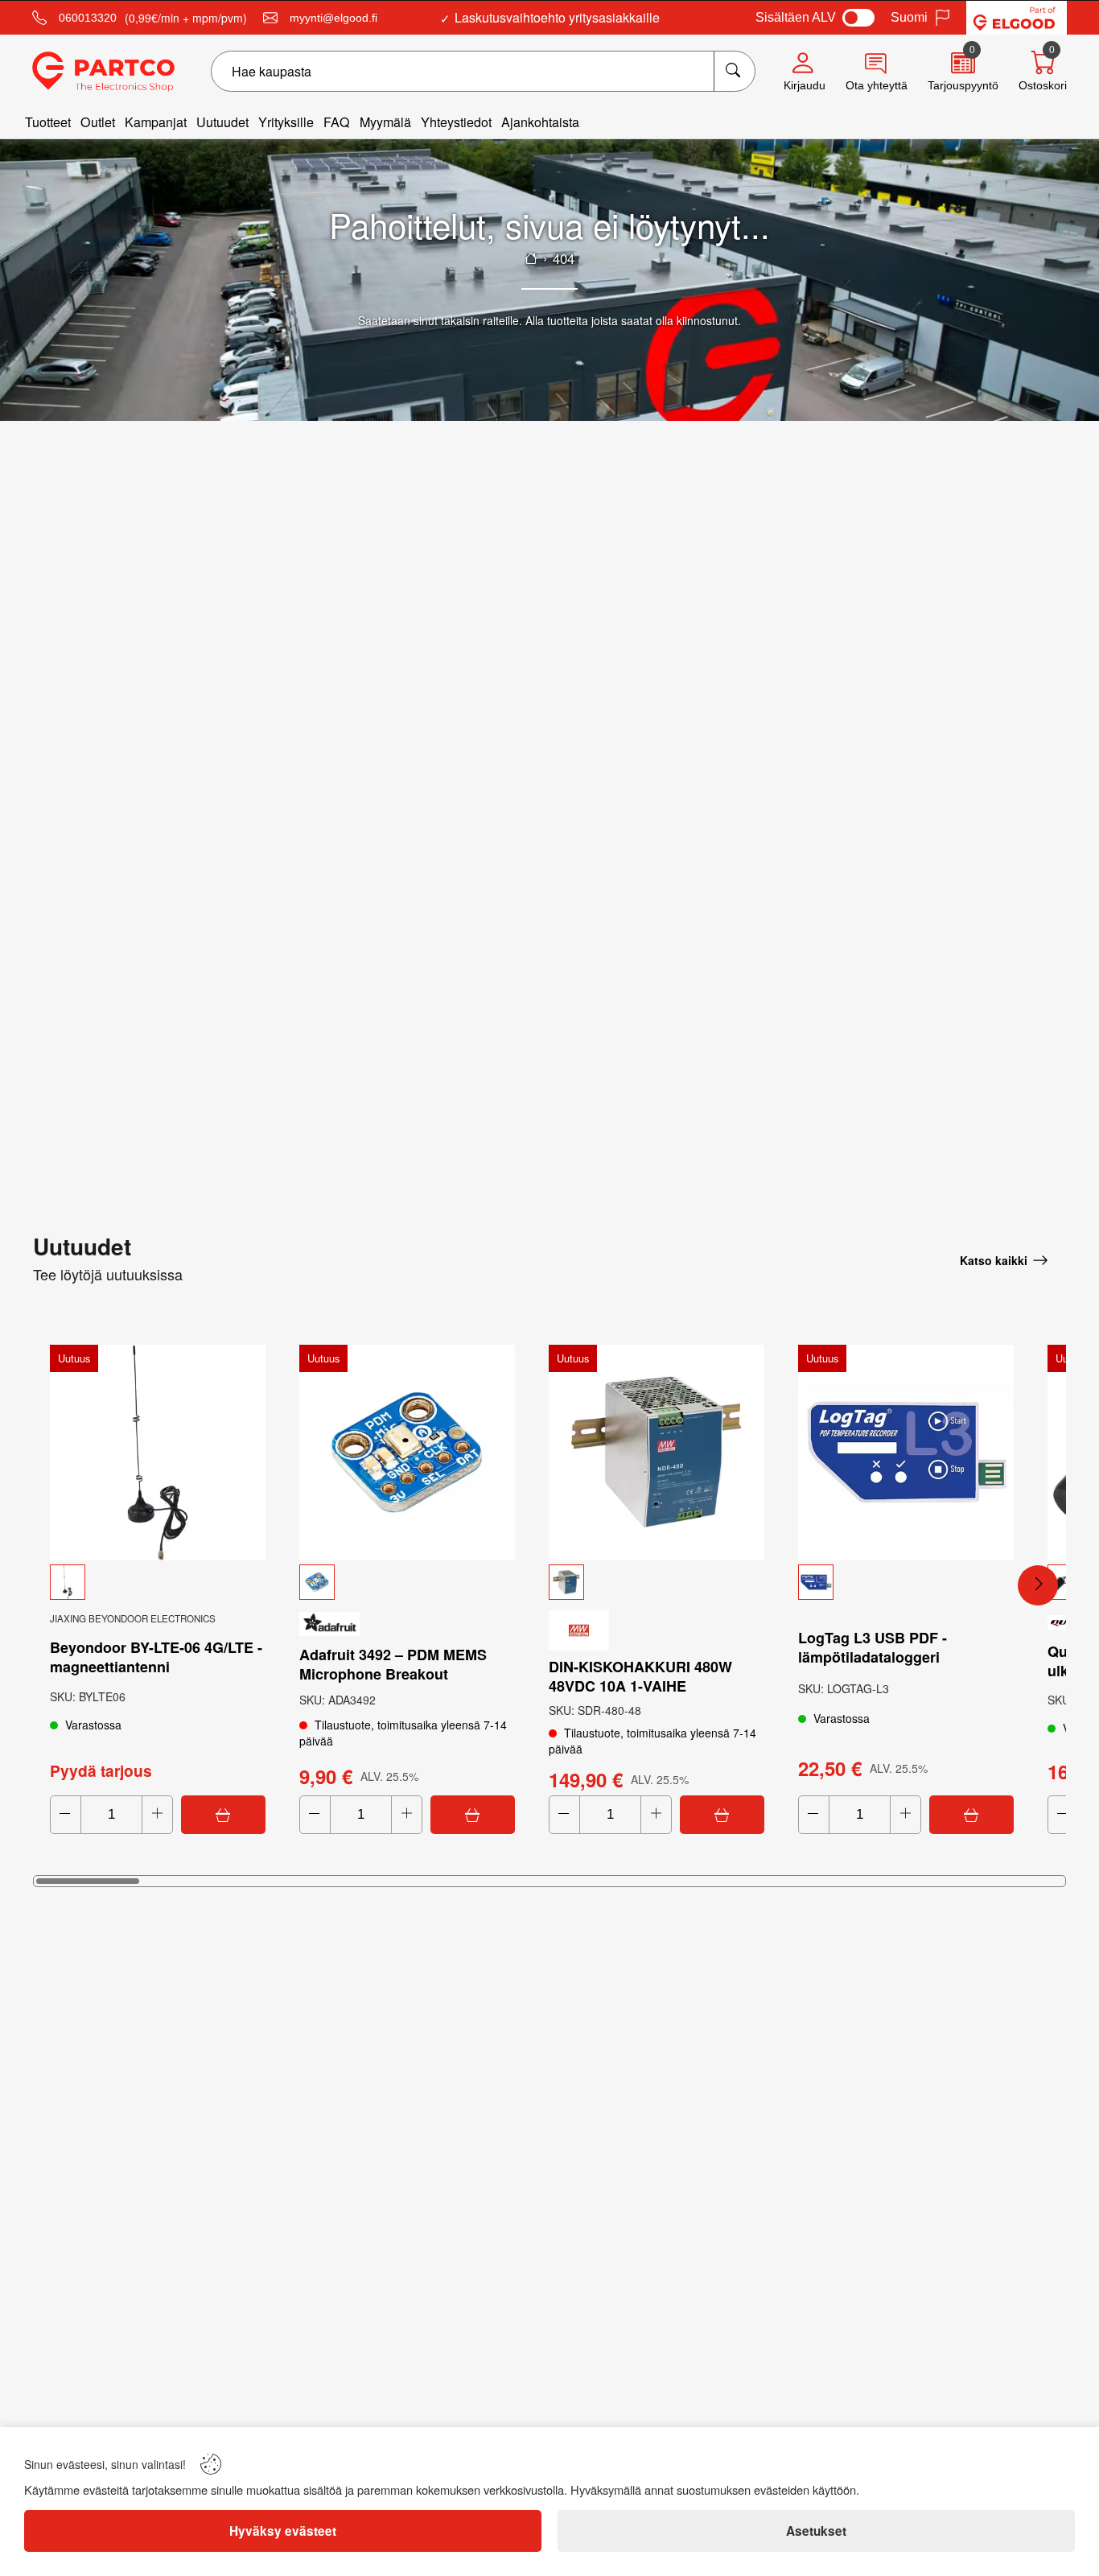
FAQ (337, 122)
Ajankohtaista (540, 122)
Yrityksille (286, 122)
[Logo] (103, 72)
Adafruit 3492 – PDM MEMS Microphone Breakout (393, 1664)
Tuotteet (48, 122)
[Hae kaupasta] (734, 71)
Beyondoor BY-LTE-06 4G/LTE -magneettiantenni (156, 1657)
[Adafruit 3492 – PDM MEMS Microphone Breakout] (407, 1453)
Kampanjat (156, 122)
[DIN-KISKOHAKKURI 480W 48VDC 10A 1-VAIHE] (657, 1453)
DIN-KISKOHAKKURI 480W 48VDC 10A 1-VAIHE (640, 1676)
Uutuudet (222, 122)
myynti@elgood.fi (333, 18)
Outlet (98, 122)
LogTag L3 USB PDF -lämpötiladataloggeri (873, 1647)
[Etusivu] (531, 258)
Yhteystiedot (456, 122)
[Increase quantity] (157, 1815)
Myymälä (385, 122)
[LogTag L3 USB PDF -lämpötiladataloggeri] (906, 1453)
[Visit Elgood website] (1017, 18)
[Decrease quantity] (66, 1815)
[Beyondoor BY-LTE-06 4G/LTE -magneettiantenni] (158, 1453)
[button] (158, 1582)
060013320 (88, 18)
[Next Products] (1038, 1585)
